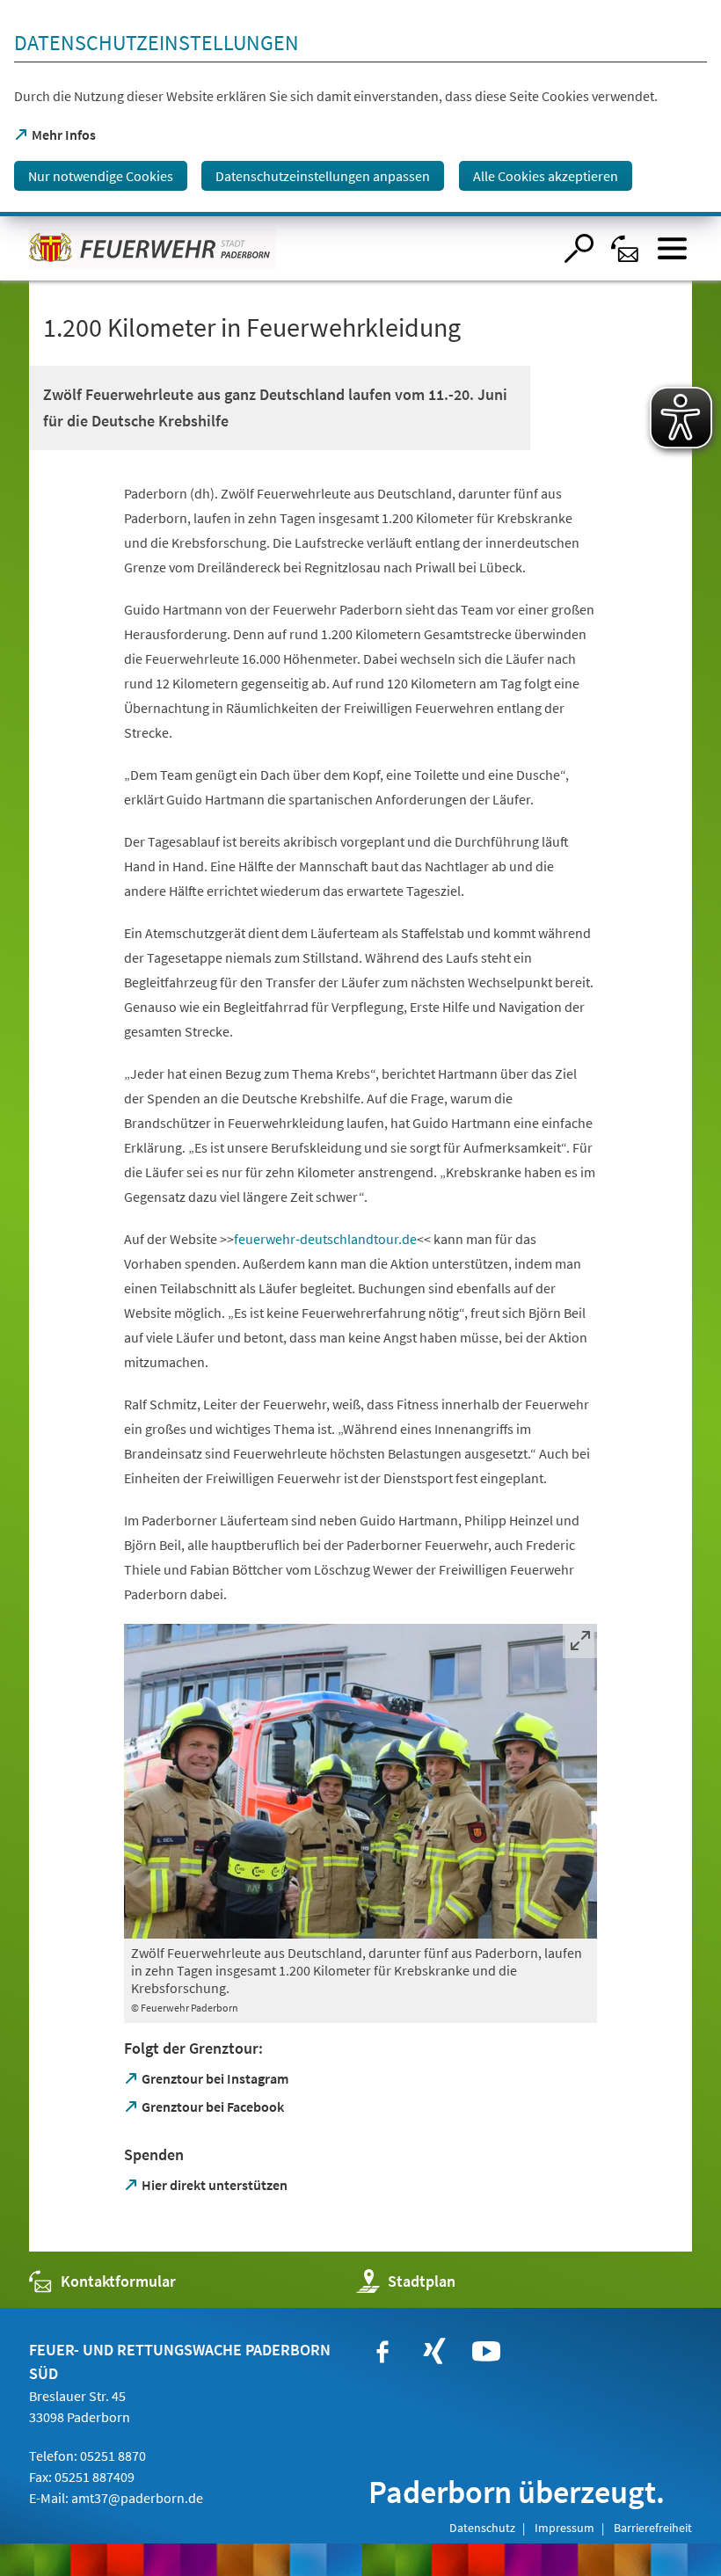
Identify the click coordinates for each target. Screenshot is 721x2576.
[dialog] (360, 108)
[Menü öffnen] (672, 248)
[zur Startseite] (291, 248)
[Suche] (579, 248)
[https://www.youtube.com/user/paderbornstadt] (486, 2352)
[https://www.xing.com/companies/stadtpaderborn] (434, 2352)
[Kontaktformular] (626, 248)
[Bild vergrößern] (360, 1781)
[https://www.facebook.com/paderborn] (382, 2352)
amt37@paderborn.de (137, 2498)
